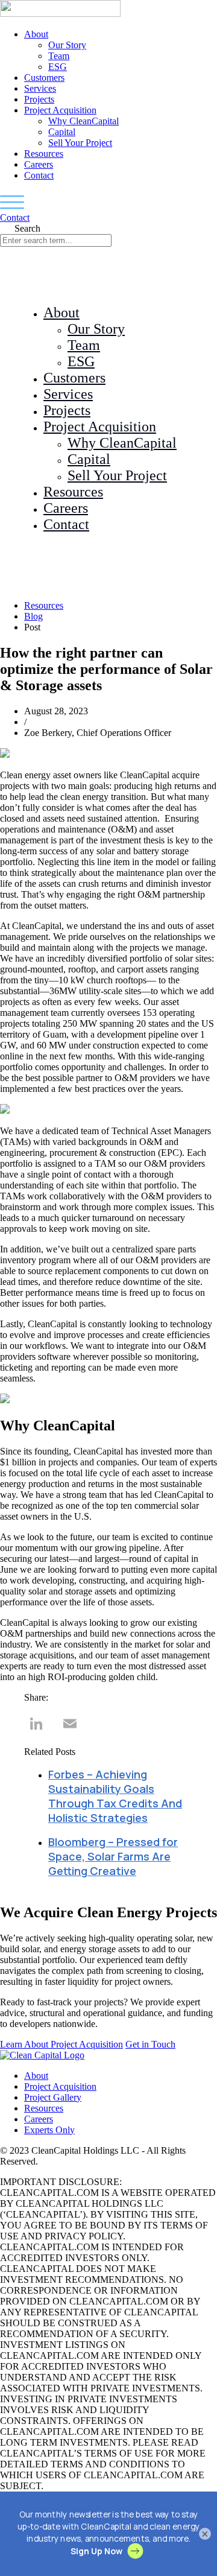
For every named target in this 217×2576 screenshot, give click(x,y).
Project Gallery (53, 2097)
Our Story (67, 45)
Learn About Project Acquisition (61, 2044)
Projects (39, 99)
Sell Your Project (80, 143)
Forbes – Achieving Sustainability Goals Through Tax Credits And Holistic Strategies (115, 1796)
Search (27, 228)
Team (59, 56)
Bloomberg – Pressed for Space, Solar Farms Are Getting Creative (113, 1856)
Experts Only (49, 2130)
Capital (62, 132)
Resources (44, 154)
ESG (58, 67)
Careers (39, 164)
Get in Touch (150, 2044)
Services (40, 88)
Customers (44, 78)
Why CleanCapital (83, 121)
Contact (39, 175)
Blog (33, 616)
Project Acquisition (60, 110)
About (36, 34)
